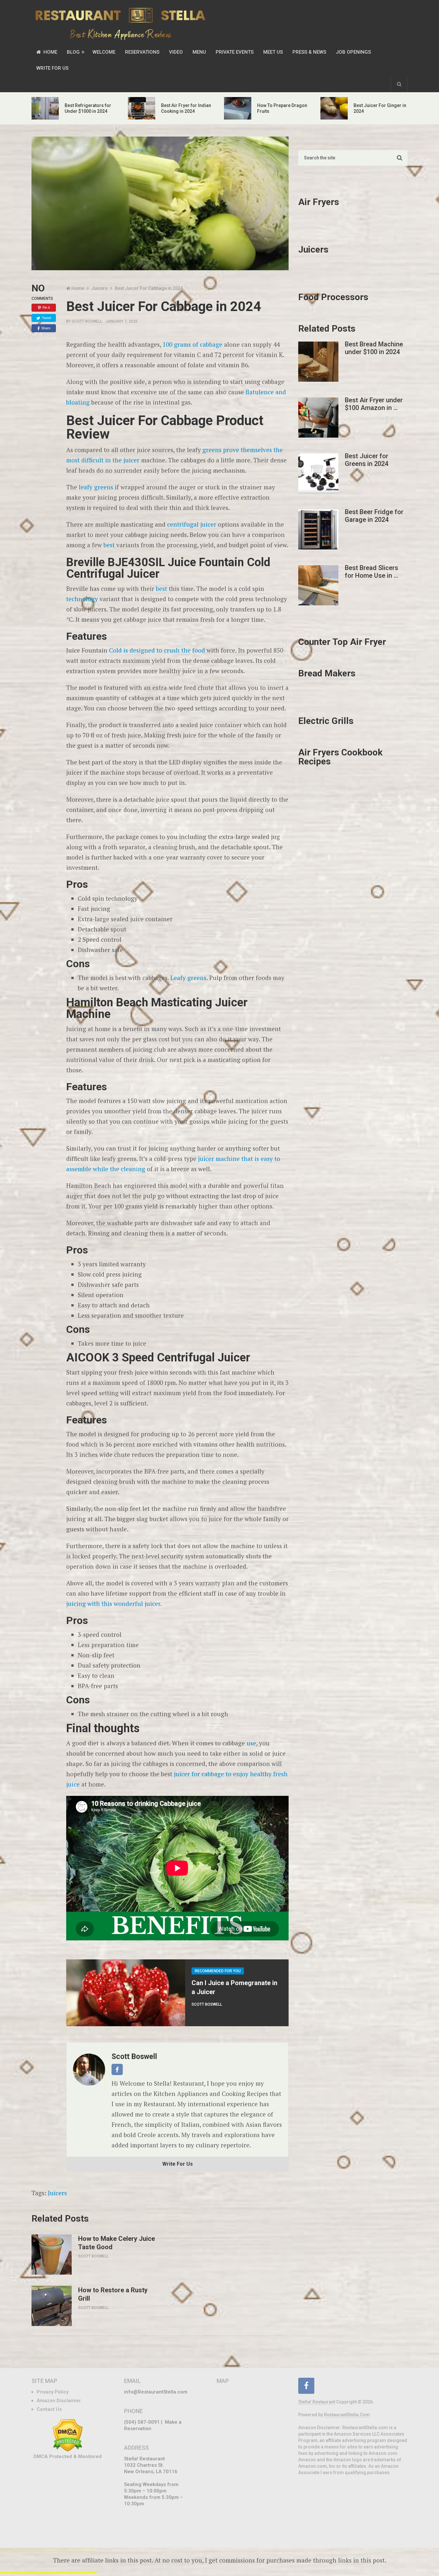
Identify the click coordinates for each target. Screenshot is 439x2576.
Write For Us (52, 68)
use (251, 1743)
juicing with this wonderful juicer (113, 1604)
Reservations (142, 52)
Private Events (235, 52)
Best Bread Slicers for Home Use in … (372, 572)
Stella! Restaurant (317, 2402)
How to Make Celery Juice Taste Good (116, 2243)
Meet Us (273, 52)
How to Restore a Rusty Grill (113, 2294)
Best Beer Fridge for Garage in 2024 (374, 516)
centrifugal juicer (192, 524)
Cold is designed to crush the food (157, 650)
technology (82, 599)
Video (176, 52)
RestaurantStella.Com (347, 2415)
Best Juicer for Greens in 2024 (367, 460)
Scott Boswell (87, 321)
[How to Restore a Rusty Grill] (52, 2306)
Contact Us (49, 2409)
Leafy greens (188, 978)
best (109, 545)
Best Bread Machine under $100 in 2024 (374, 348)
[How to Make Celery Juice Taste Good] (52, 2255)
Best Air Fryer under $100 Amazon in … (374, 404)
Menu (199, 52)
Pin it (46, 308)
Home (50, 52)
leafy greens (96, 487)
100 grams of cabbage (193, 344)
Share (46, 328)
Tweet (46, 318)
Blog (73, 52)
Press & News (309, 52)
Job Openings (353, 52)
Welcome (104, 52)
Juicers (57, 2193)
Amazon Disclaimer (59, 2401)
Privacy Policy (53, 2392)
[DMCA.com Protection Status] (68, 2450)
